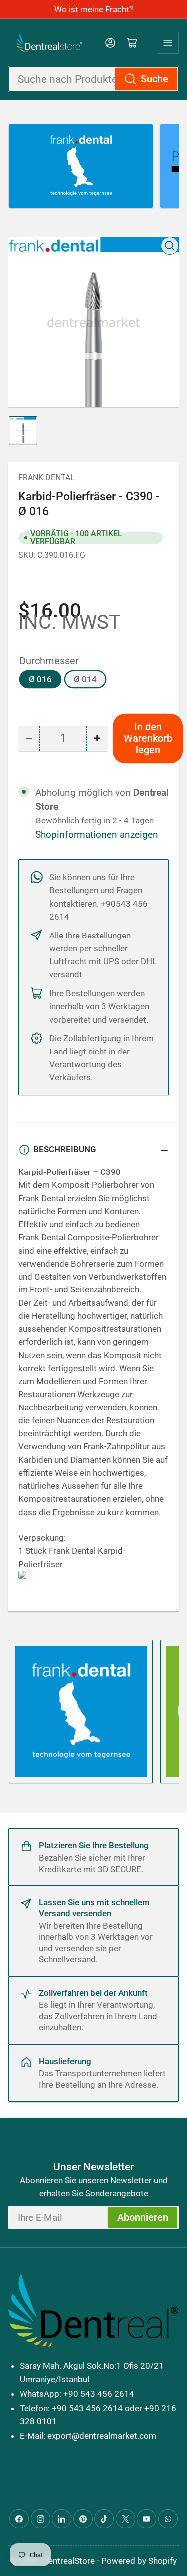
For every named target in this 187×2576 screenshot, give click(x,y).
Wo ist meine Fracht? (94, 9)
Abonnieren (143, 2217)
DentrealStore (69, 2561)
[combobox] (93, 79)
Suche (154, 79)
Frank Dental (47, 478)
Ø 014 (85, 679)
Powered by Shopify (139, 2561)
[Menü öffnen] (168, 43)
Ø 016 (40, 679)
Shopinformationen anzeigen (97, 835)
